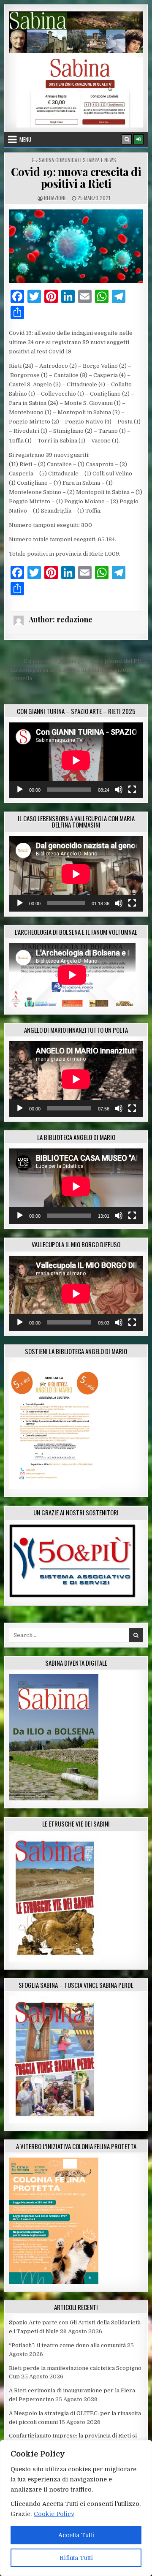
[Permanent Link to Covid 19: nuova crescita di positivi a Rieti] (76, 246)
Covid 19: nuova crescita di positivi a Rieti (76, 178)
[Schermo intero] (132, 790)
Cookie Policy (54, 2514)
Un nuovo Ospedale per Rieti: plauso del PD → (86, 661)
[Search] (127, 139)
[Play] (20, 790)
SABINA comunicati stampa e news (77, 160)
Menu (25, 139)
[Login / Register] (138, 139)
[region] (76, 2508)
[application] (76, 760)
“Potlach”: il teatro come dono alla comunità (67, 2345)
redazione (55, 198)
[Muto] (119, 790)
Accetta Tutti (76, 2535)
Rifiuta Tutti (76, 2558)
